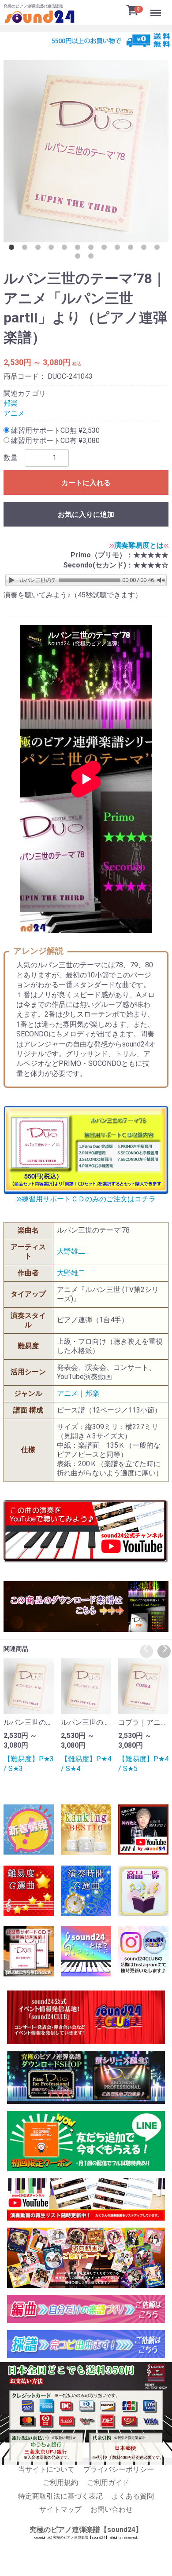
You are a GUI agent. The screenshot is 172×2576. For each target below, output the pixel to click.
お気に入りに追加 (86, 514)
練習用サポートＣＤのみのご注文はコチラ (89, 1199)
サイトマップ (60, 2509)
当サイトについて (46, 2469)
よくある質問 (133, 2496)
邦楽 (11, 403)
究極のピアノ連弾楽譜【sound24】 (86, 2530)
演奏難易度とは (139, 545)
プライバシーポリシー (119, 2469)
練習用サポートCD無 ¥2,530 (54, 430)
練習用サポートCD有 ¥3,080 (54, 441)
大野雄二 (71, 1251)
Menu (157, 8)
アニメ (14, 413)
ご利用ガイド (108, 2483)
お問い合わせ (112, 2509)
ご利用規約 (60, 2483)
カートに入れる (86, 483)
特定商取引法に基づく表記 (60, 2496)
